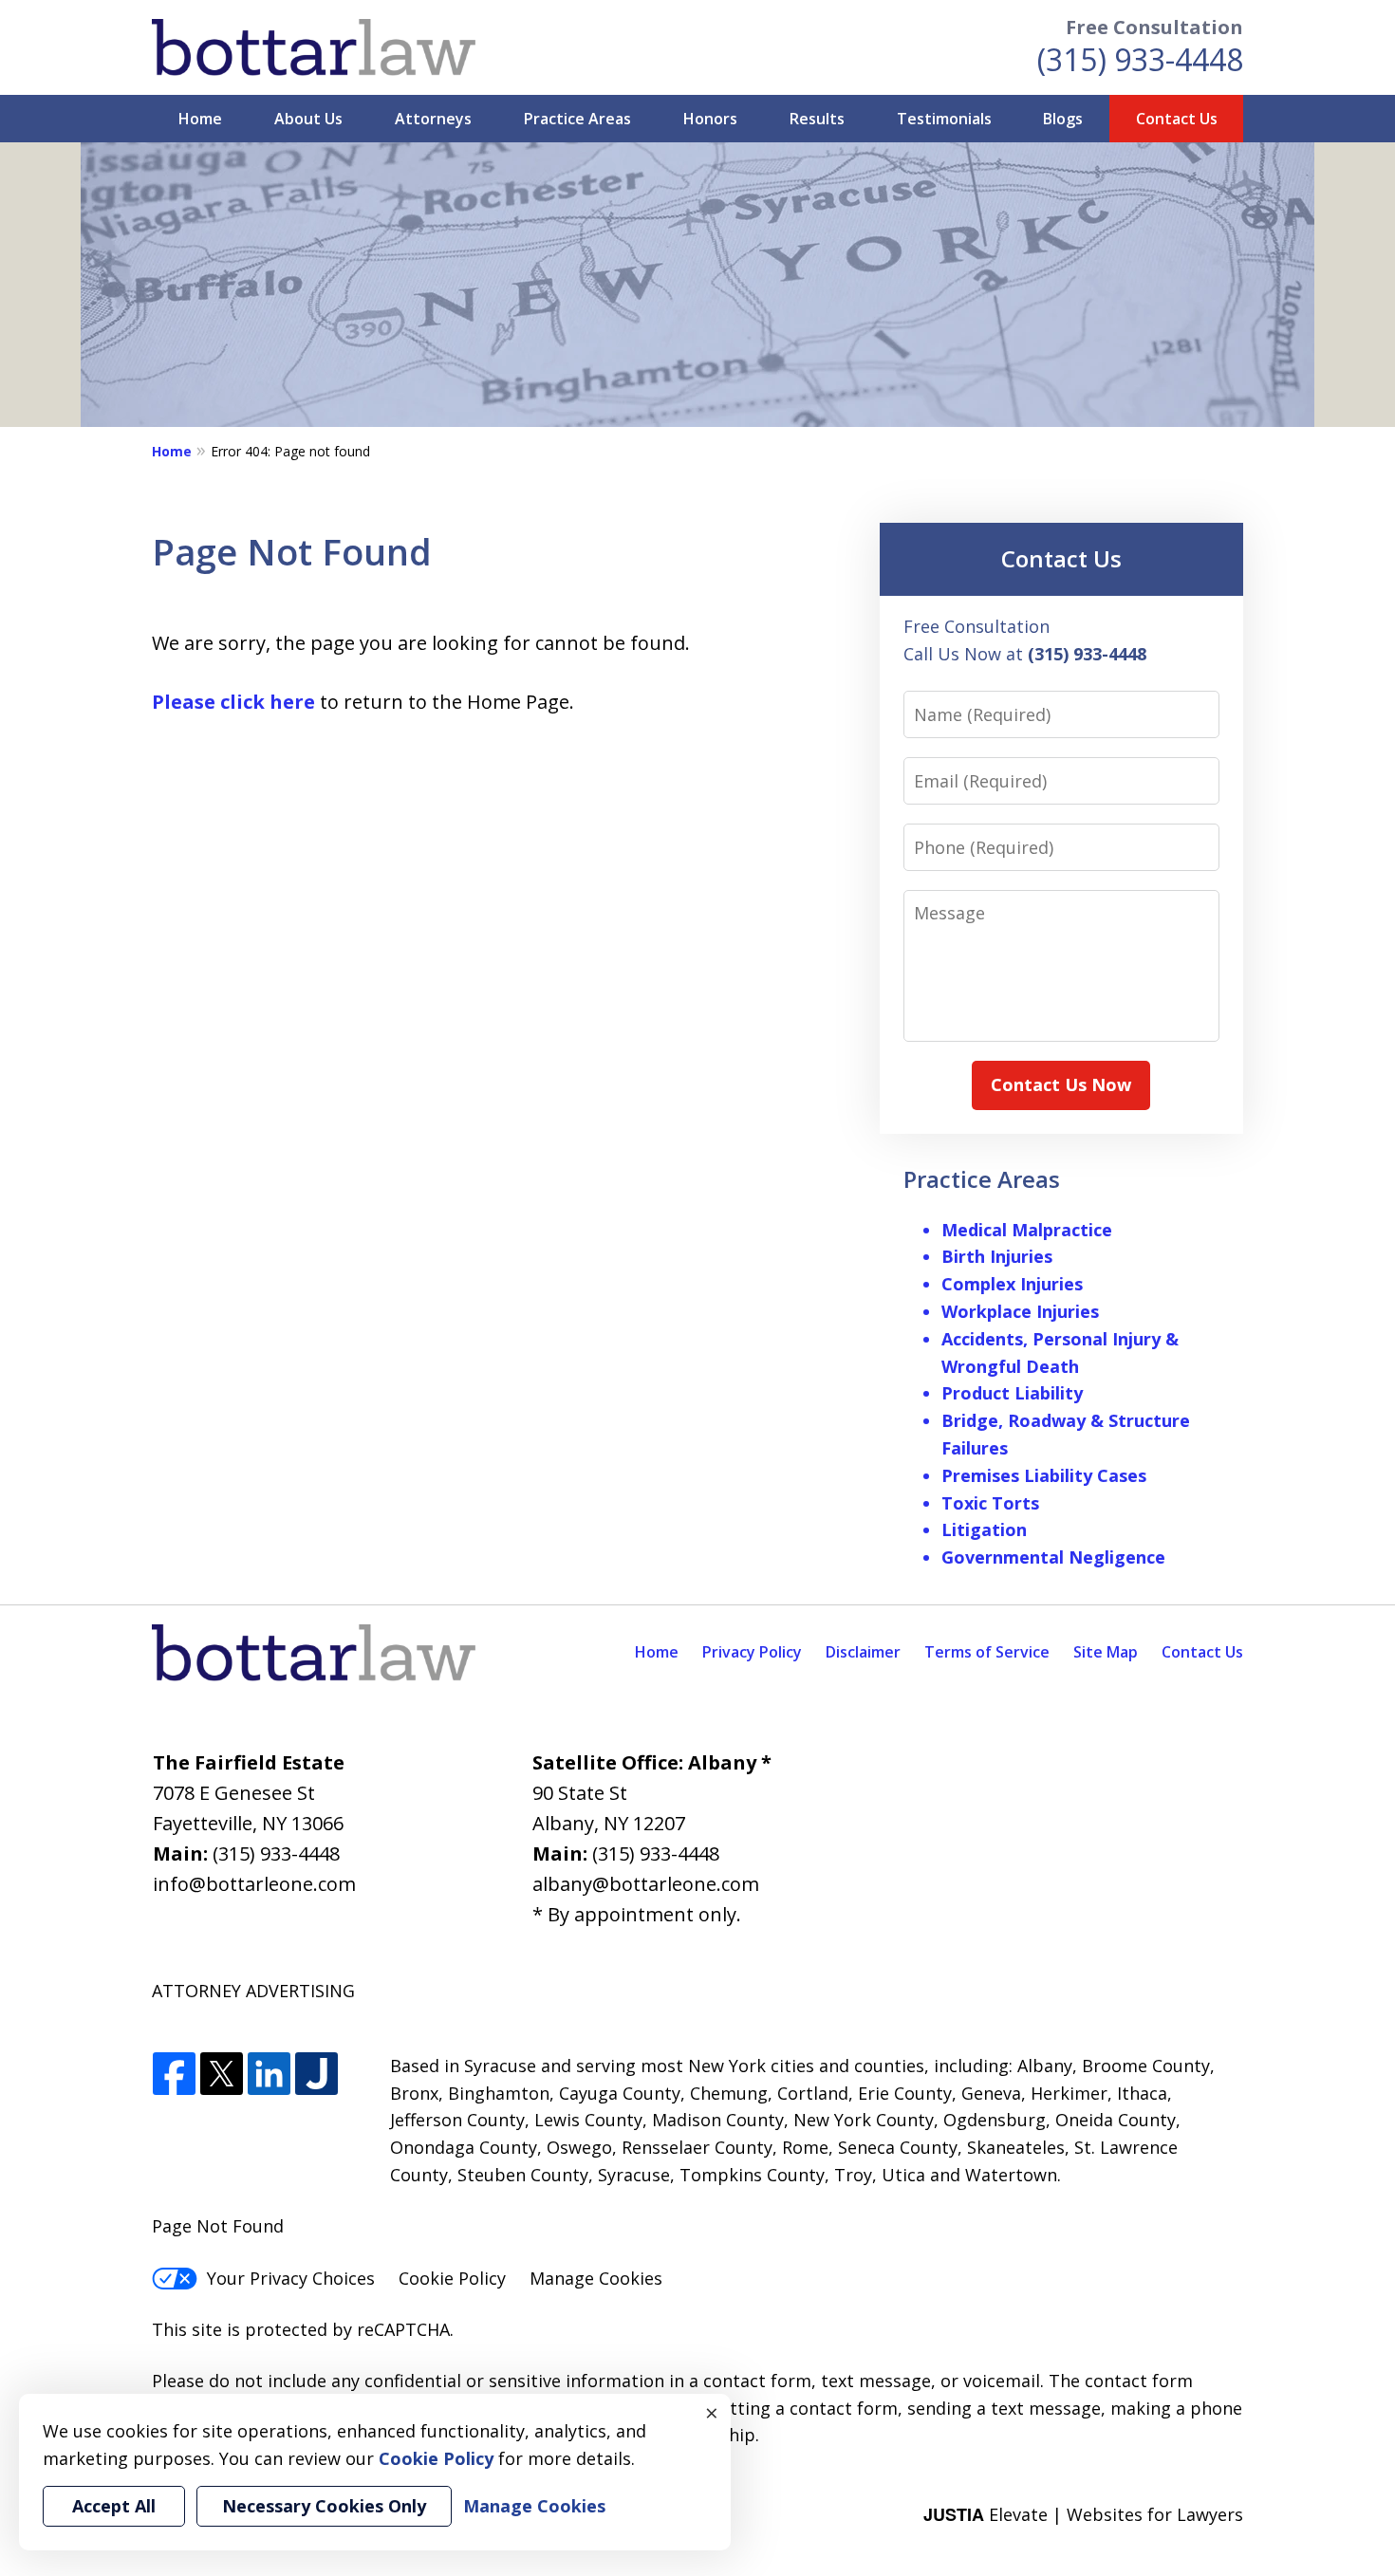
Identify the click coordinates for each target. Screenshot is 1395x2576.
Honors (710, 119)
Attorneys (433, 119)
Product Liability (1012, 1393)
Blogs (1063, 119)
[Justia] (316, 2075)
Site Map (1106, 1652)
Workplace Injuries (1020, 1311)
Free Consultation (1154, 27)
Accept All (114, 2506)
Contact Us (1177, 119)
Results (817, 119)
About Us (308, 119)
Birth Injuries (997, 1256)
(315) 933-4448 (1140, 59)
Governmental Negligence (1053, 1557)
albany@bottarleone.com (646, 1884)
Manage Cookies (596, 2278)
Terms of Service (987, 1652)
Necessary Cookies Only (324, 2506)
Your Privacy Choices (291, 2278)
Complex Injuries (1012, 1284)
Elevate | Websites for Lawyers (1083, 2514)
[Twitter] (222, 2075)
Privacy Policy (752, 1652)
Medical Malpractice (1027, 1230)
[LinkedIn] (269, 2075)
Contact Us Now (1061, 1084)
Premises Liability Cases (1044, 1475)
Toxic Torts (990, 1503)
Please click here (233, 702)
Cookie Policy (452, 2278)
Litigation (984, 1529)
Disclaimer (863, 1652)
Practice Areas (577, 119)
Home (200, 119)
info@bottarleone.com (254, 1884)
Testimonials (944, 119)
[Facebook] (174, 2075)
